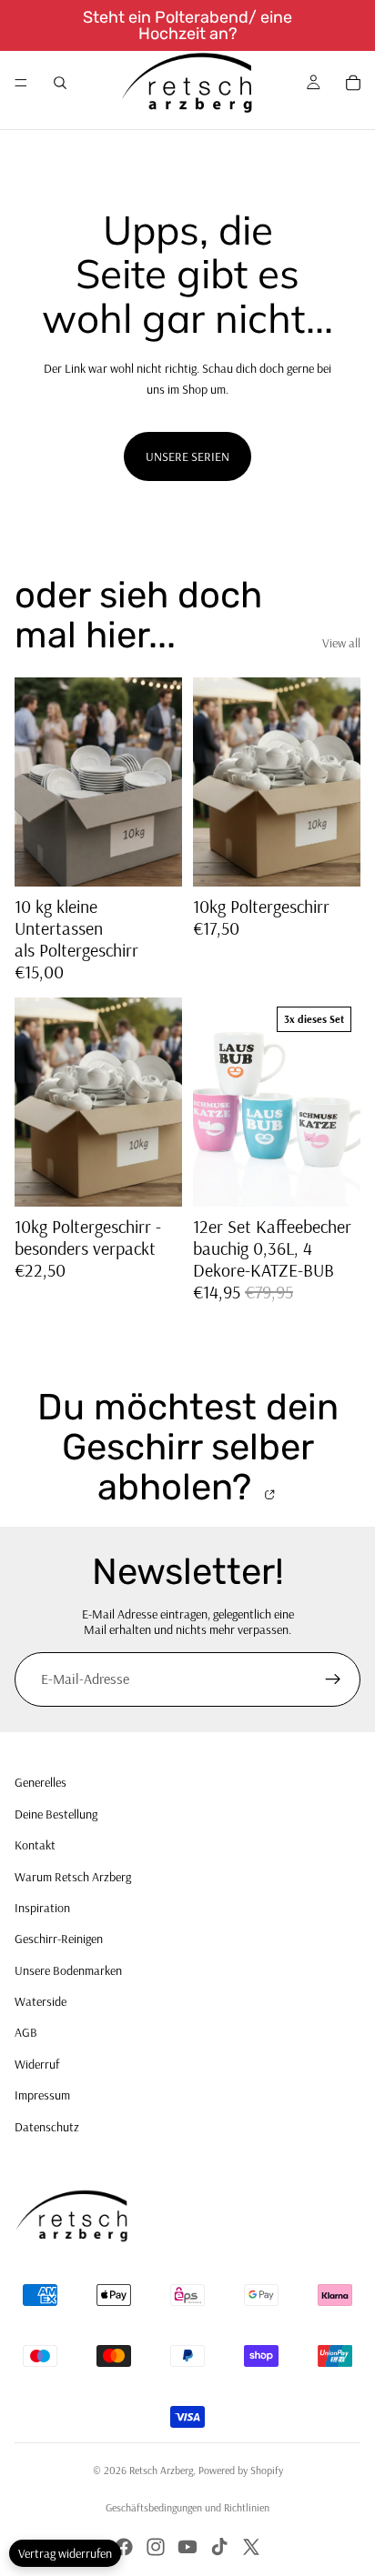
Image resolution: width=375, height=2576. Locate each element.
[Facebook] (124, 2547)
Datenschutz (47, 2127)
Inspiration (42, 1908)
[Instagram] (156, 2547)
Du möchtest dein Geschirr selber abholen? (188, 1448)
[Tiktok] (219, 2547)
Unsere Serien (187, 456)
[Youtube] (187, 2547)
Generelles (41, 1782)
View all (341, 643)
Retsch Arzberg (161, 2470)
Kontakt (35, 1845)
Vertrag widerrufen (65, 2553)
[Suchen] (60, 83)
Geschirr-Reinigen (59, 1939)
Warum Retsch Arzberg (73, 1877)
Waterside (41, 2001)
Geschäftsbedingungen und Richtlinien (187, 2507)
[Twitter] (251, 2547)
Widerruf (37, 2064)
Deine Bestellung (56, 1814)
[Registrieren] (333, 1679)
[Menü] (21, 83)
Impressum (42, 2095)
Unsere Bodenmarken (68, 1970)
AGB (26, 2032)
